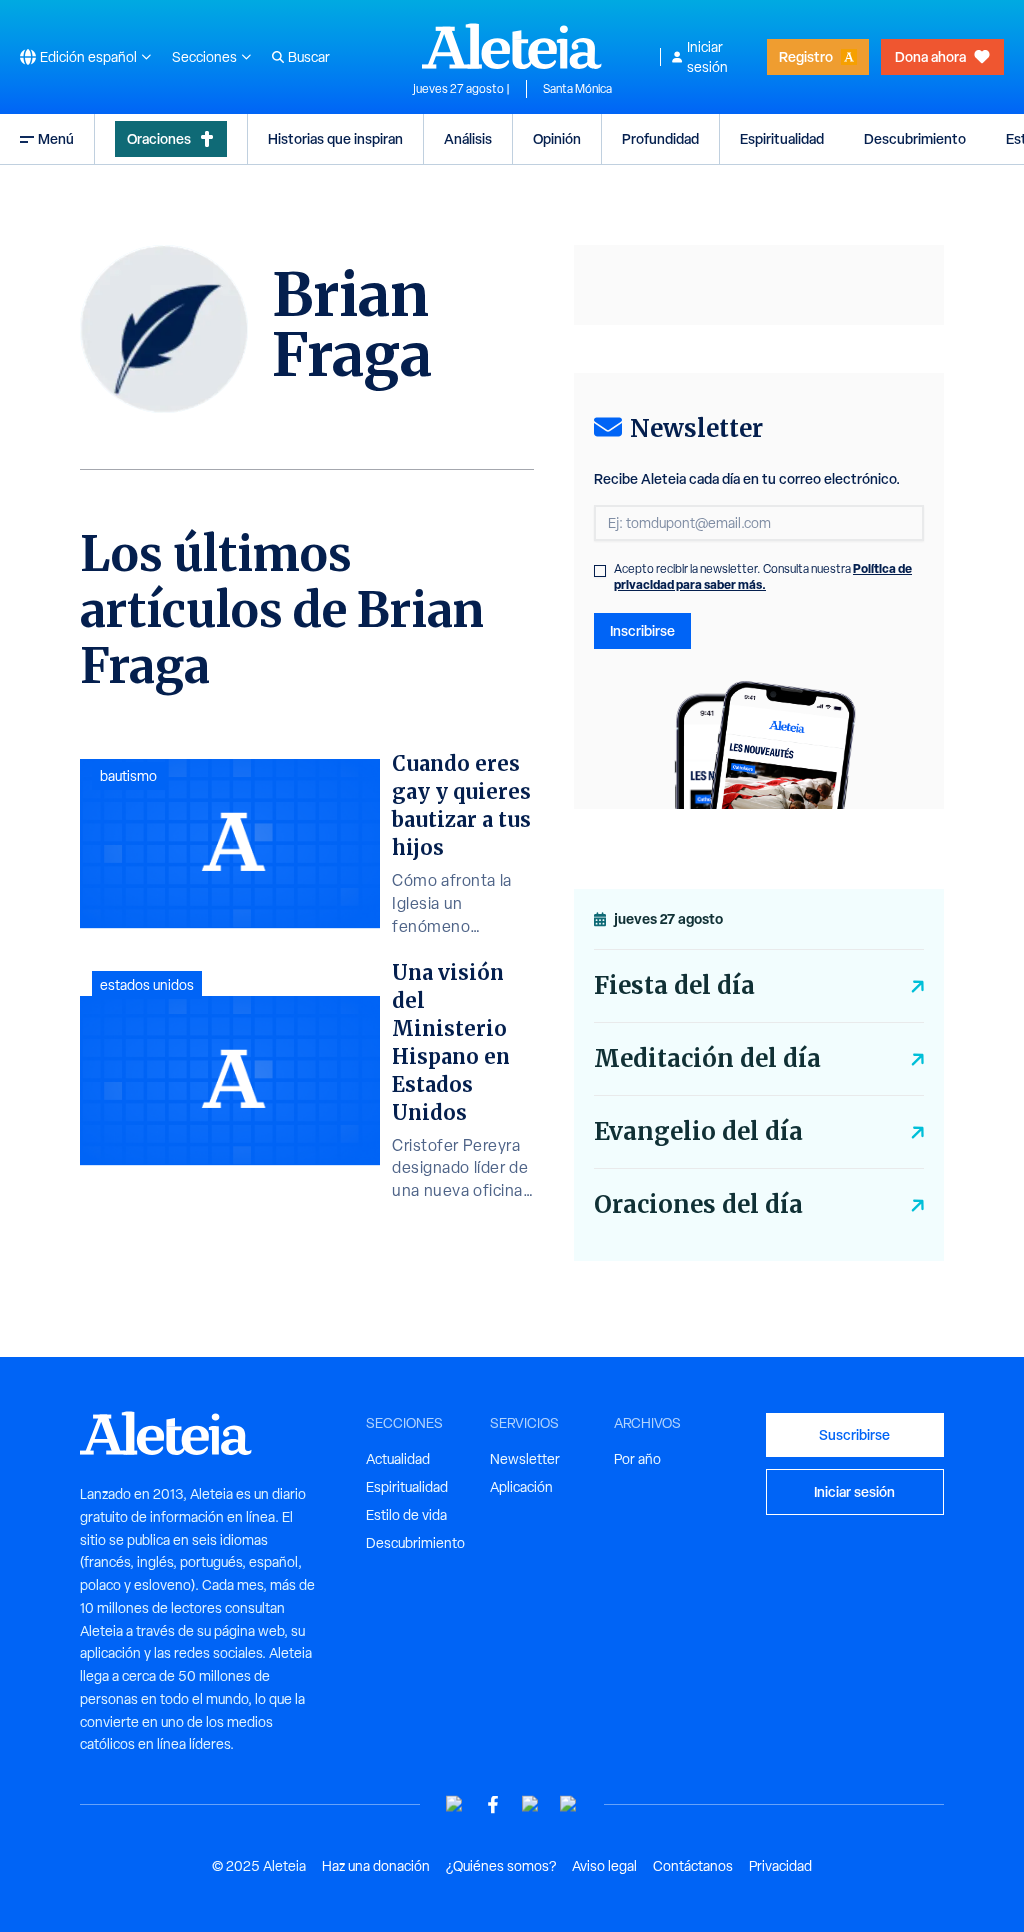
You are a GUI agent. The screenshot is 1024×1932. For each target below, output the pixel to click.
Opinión (557, 138)
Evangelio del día (698, 1131)
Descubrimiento (915, 138)
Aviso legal (604, 1866)
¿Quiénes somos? (501, 1866)
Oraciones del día (698, 1204)
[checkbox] (600, 571)
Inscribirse (642, 630)
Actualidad (398, 1459)
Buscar (309, 57)
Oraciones (159, 138)
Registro (806, 56)
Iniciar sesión (707, 57)
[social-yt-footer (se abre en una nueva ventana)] (455, 1804)
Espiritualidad (782, 138)
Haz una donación (376, 1866)
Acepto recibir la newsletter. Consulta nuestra (763, 577)
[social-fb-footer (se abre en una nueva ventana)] (493, 1804)
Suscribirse (854, 1434)
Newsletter (525, 1459)
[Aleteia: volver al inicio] (512, 46)
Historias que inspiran (335, 138)
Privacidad (780, 1866)
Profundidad (660, 138)
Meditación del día (707, 1058)
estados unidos (147, 985)
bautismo (128, 776)
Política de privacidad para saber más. (763, 576)
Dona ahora (930, 56)
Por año (637, 1459)
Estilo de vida (406, 1515)
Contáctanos (693, 1866)
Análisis (468, 138)
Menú (56, 138)
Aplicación (521, 1487)
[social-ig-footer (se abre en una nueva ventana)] (569, 1804)
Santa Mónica (577, 89)
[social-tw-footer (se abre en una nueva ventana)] (531, 1804)
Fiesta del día (674, 985)
